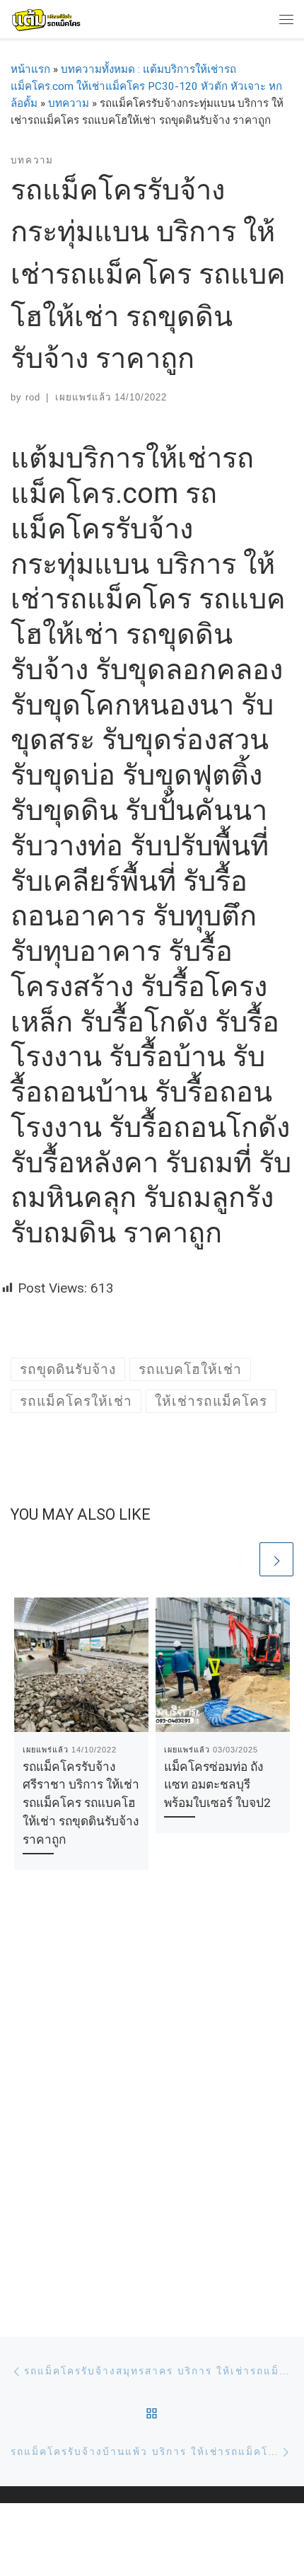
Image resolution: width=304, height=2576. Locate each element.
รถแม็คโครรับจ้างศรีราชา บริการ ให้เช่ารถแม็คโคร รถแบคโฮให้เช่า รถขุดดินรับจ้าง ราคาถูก (81, 1803)
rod (33, 397)
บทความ (69, 103)
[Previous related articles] (240, 1559)
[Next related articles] (276, 1559)
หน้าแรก (30, 69)
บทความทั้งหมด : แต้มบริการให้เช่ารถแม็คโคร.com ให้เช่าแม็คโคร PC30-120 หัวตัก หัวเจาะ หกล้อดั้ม (146, 86)
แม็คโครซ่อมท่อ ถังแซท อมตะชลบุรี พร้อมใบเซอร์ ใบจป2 (217, 1785)
